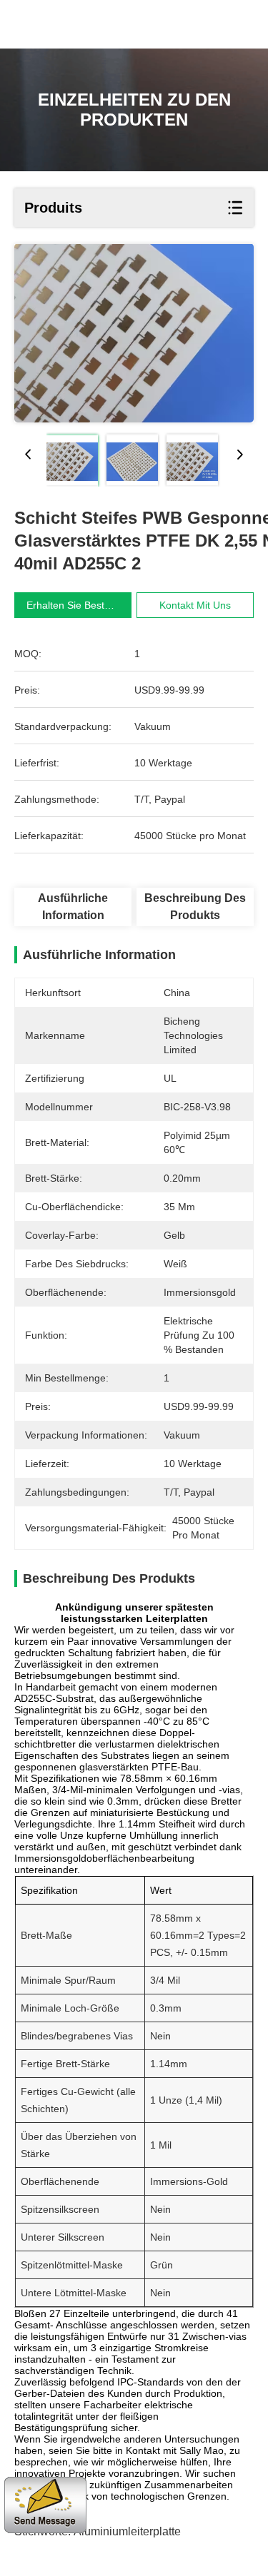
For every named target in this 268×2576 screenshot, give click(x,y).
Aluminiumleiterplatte (127, 2531)
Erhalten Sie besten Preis (84, 605)
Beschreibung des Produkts (195, 907)
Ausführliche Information (73, 907)
